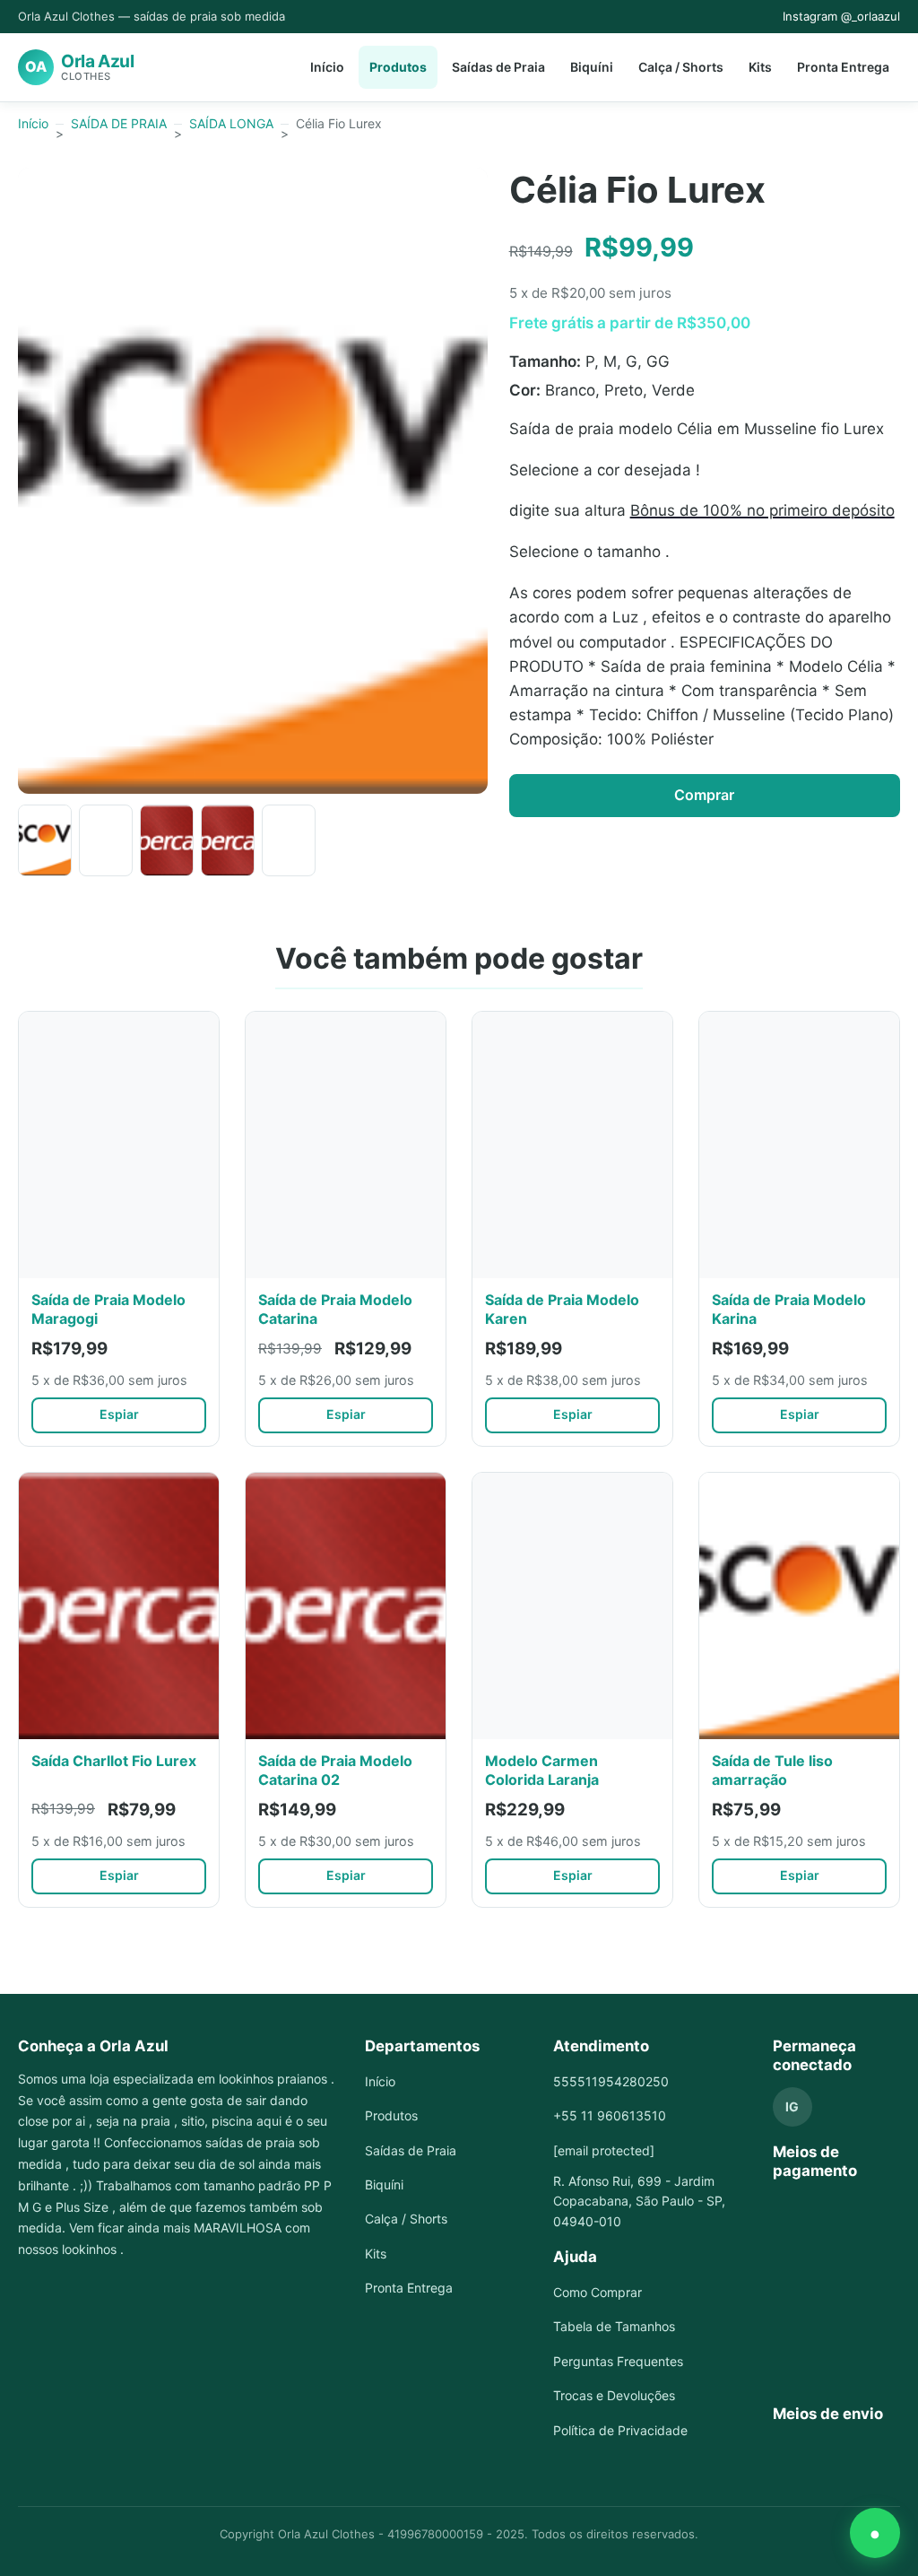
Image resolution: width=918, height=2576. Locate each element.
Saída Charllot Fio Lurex (114, 1761)
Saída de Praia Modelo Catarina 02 (335, 1770)
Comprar (704, 795)
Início (327, 67)
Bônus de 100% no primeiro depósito (762, 510)
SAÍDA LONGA (231, 123)
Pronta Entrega (843, 67)
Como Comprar (598, 2292)
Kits (760, 67)
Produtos (398, 67)
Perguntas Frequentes (618, 2361)
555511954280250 (611, 2081)
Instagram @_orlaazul (841, 16)
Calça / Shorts (681, 67)
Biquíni (592, 67)
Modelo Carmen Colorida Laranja (542, 1770)
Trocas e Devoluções (614, 2395)
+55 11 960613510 (610, 2115)
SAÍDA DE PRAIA (119, 123)
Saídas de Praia (498, 67)
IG (792, 2106)
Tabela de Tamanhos (614, 2326)
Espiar (119, 1414)
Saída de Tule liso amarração (772, 1770)
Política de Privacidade (620, 2430)
